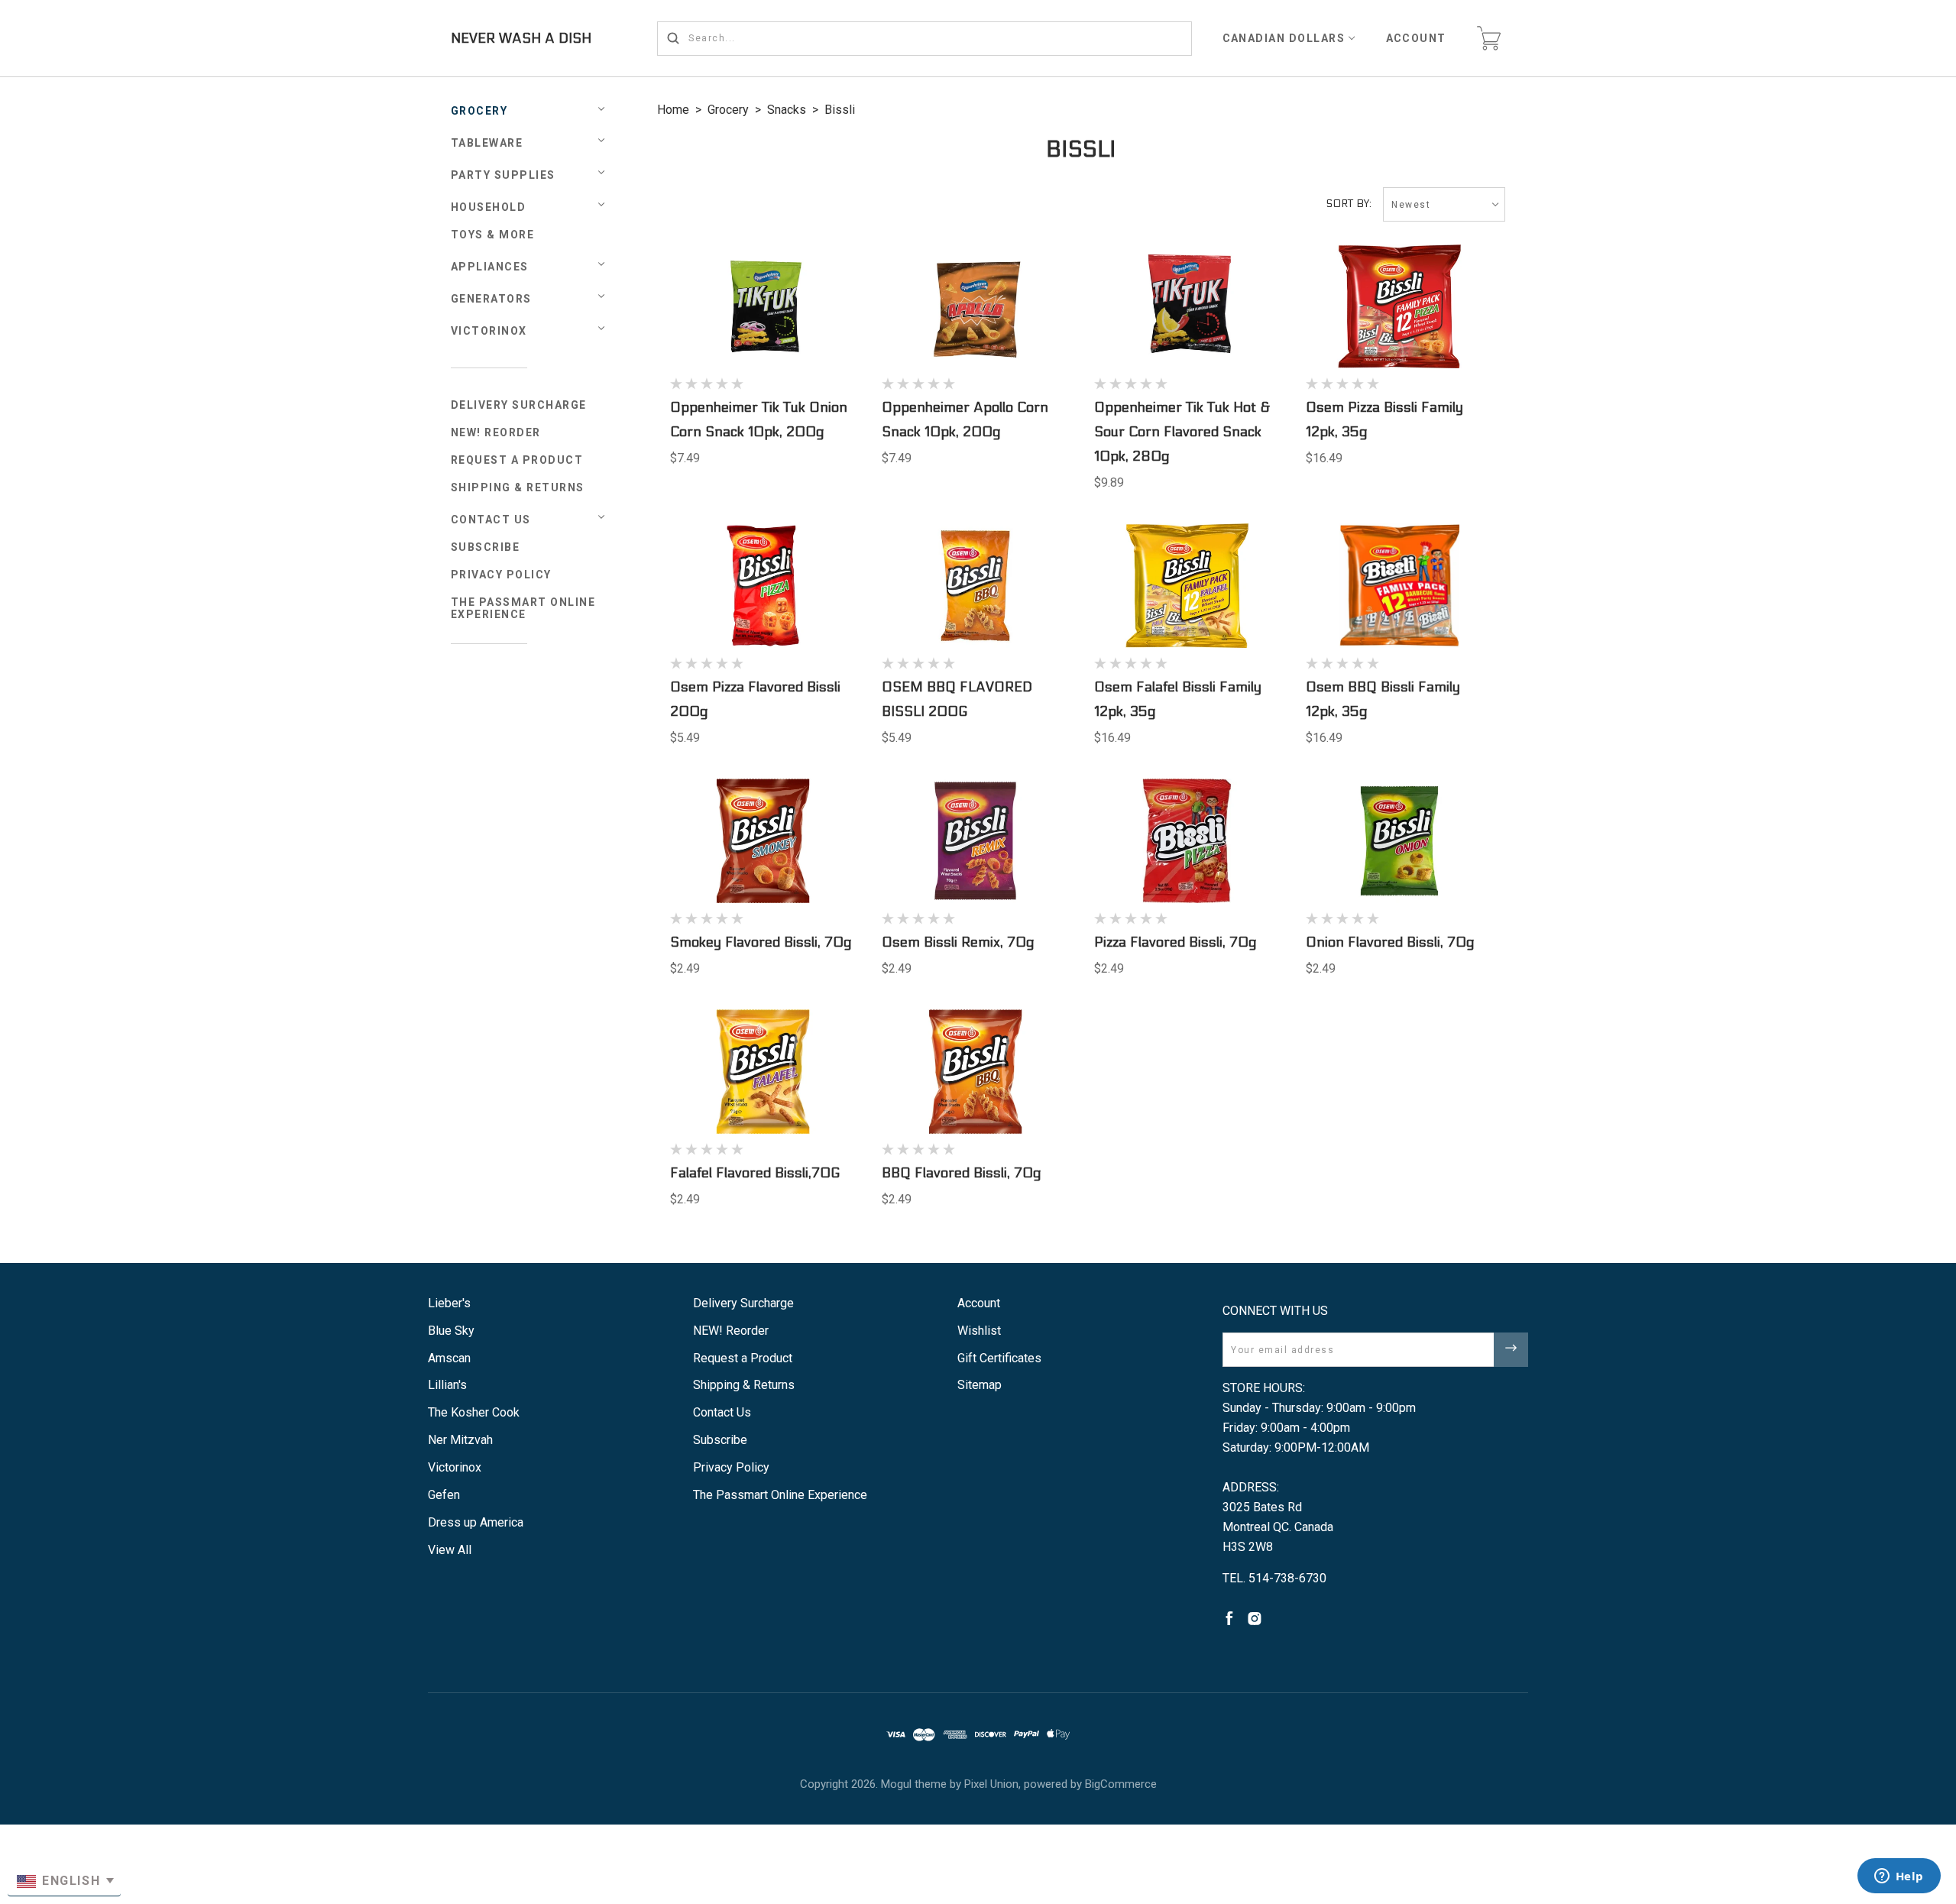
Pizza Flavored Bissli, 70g (1176, 942)
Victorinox (489, 331)
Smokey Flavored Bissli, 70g (761, 942)
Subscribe (486, 547)
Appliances (490, 267)
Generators (491, 299)
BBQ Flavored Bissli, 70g (962, 1173)
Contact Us (491, 520)
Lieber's (449, 1303)
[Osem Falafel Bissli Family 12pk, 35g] (1187, 586)
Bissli (840, 110)
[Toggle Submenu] (601, 517)
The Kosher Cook (474, 1412)
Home (673, 110)
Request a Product (517, 460)
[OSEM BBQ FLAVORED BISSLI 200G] (975, 586)
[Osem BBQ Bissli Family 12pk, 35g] (1399, 586)
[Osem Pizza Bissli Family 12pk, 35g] (1399, 307)
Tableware (487, 143)
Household (489, 207)
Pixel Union (991, 1784)
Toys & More (493, 235)
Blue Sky (451, 1331)
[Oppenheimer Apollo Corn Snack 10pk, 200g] (975, 307)
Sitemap (980, 1385)
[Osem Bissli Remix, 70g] (975, 841)
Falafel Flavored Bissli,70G (755, 1173)
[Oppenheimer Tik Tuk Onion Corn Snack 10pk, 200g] (763, 307)
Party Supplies (503, 175)
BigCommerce (1121, 1784)
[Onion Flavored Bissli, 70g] (1399, 841)
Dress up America (476, 1522)
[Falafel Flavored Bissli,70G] (763, 1072)
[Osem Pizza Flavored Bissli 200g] (763, 586)
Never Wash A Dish (521, 39)
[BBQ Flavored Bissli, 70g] (975, 1072)
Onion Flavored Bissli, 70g (1390, 942)
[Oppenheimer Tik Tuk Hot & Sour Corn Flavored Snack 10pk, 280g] (1187, 307)
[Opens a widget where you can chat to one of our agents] (1899, 1877)
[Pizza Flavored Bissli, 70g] (1187, 841)
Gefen (444, 1495)
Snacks (787, 110)
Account (1417, 38)
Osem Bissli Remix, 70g (958, 942)
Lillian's (447, 1385)
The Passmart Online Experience (523, 608)
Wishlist (979, 1331)
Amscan (449, 1358)
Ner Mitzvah (460, 1440)
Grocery (479, 111)
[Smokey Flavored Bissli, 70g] (763, 841)
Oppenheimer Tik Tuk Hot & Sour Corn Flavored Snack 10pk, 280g (1182, 432)
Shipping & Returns (518, 487)
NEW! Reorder (496, 432)
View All (450, 1550)
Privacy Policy (501, 575)
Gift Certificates (999, 1358)
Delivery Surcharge (519, 405)
